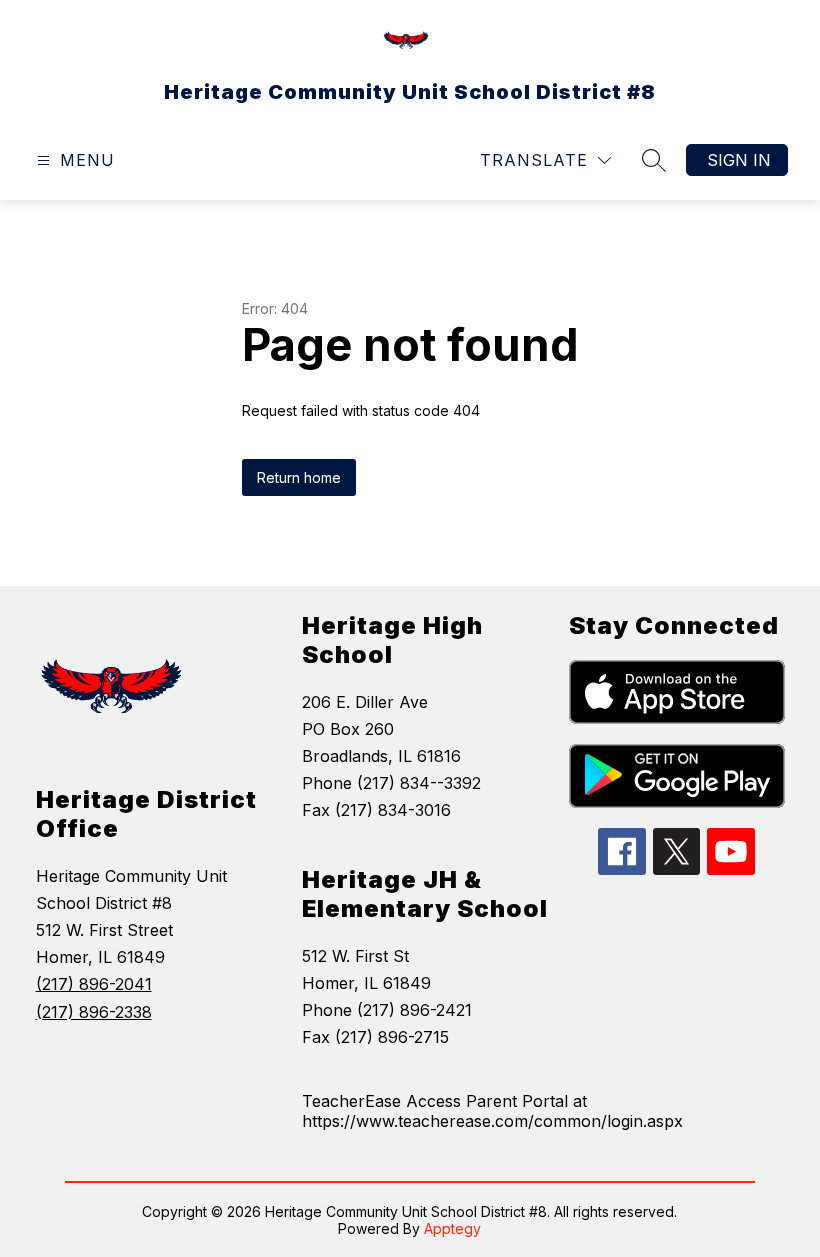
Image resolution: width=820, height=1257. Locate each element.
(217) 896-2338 (94, 1012)
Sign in (739, 160)
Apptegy (452, 1228)
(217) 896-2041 (94, 984)
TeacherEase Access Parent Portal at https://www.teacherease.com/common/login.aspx (492, 1111)
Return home (299, 477)
